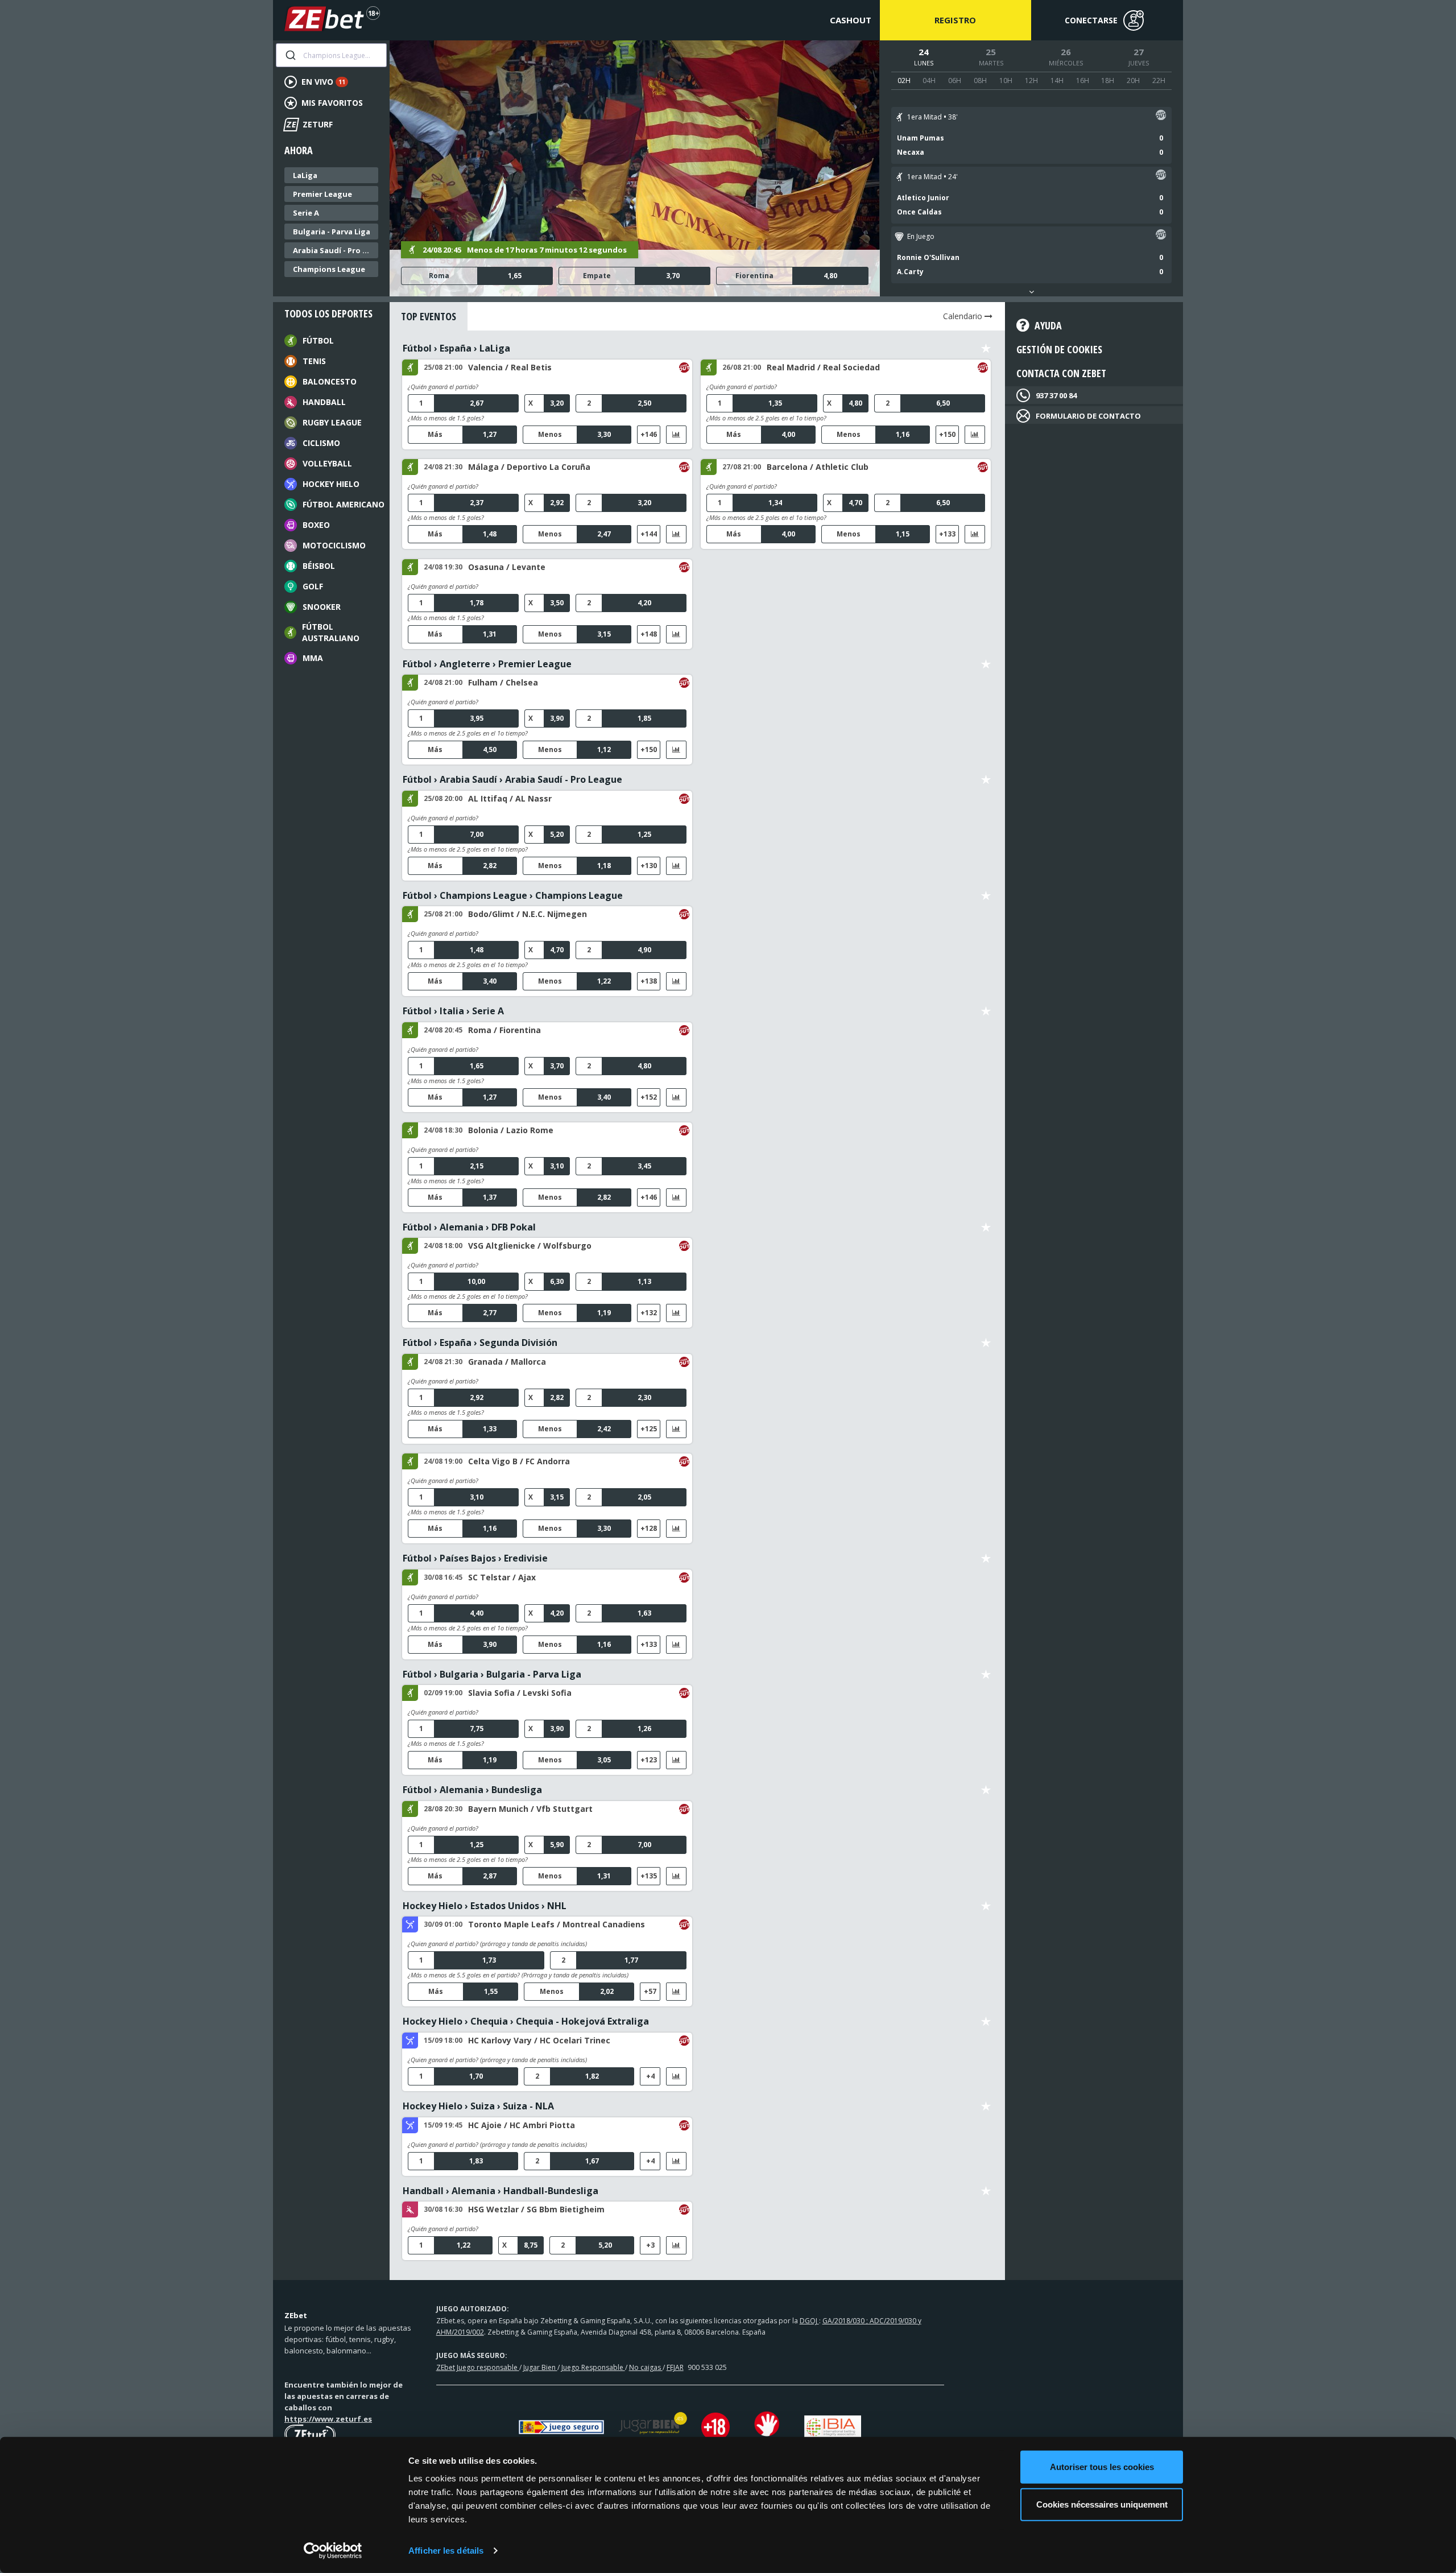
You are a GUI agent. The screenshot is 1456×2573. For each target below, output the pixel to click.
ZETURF (309, 124)
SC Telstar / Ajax (502, 1577)
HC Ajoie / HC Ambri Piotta (522, 2125)
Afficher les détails (446, 2551)
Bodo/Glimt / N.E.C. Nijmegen (528, 914)
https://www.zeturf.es (328, 2419)
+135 (649, 1876)
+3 (650, 2245)
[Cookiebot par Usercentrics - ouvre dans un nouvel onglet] (333, 2551)
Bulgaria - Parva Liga (332, 232)
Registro (955, 20)
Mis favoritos (332, 103)
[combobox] (331, 55)
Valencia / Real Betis (510, 367)
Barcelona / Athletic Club (818, 467)
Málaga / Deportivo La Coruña (529, 467)
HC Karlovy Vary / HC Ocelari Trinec (539, 2040)
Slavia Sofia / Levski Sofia (520, 1693)
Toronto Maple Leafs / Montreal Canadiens (557, 1924)
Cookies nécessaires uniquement (1102, 2504)
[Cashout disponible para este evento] (1161, 117)
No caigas (646, 2367)
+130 (649, 866)
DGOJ (809, 2321)
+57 (650, 1991)
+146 (649, 434)
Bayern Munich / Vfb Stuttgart (530, 1809)
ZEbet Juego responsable (478, 2367)
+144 (649, 534)
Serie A (306, 213)
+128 (649, 1528)
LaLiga (305, 175)
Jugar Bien (540, 2367)
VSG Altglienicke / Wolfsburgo (530, 1246)
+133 (947, 534)
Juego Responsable (593, 2367)
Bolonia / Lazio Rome (511, 1130)
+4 (650, 2076)
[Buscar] (290, 55)
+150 (947, 434)
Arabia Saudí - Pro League (334, 250)
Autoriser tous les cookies (1102, 2467)
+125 (649, 1429)
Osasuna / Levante (507, 567)
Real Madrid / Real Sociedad (823, 367)
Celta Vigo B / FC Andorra (519, 1461)
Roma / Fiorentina (504, 1030)
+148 (649, 634)
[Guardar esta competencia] (986, 348)
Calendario (964, 316)
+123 (649, 1760)
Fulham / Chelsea (503, 682)
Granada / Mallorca (507, 1362)
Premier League (322, 194)
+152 (649, 1097)
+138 (649, 981)
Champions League (329, 269)
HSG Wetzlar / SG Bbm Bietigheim (536, 2209)
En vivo (323, 82)
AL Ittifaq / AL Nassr (510, 798)
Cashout (851, 20)
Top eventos (429, 316)
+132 (649, 1313)
